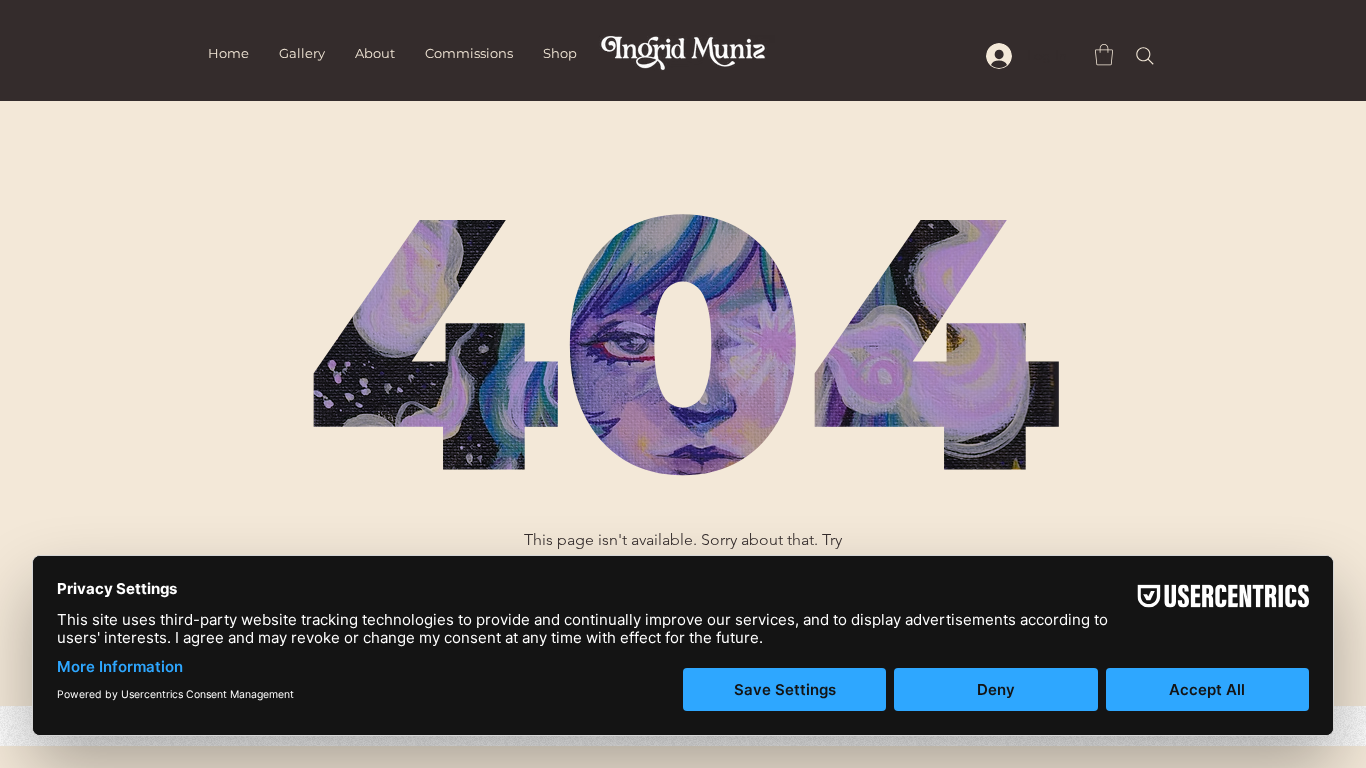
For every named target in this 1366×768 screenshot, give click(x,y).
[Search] (1145, 56)
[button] (1104, 54)
